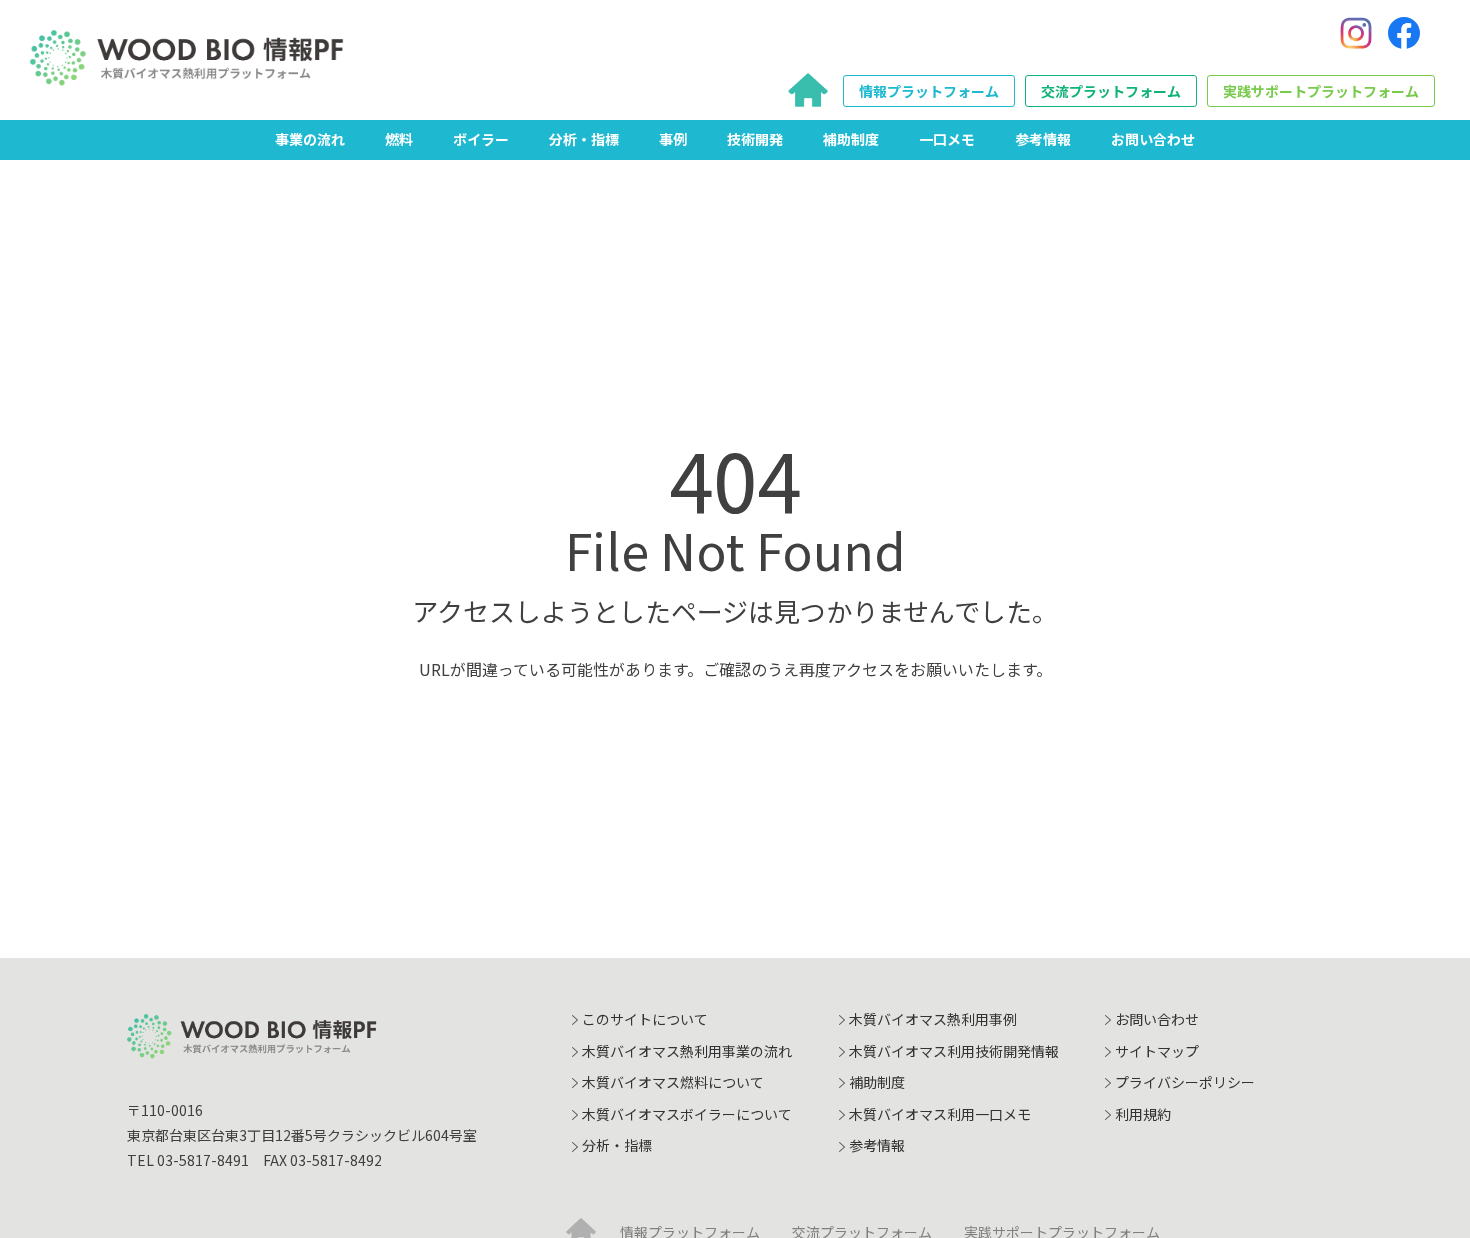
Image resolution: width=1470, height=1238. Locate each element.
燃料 (399, 139)
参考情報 (1043, 139)
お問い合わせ (1153, 139)
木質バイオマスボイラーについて (687, 1114)
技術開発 (755, 139)
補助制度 (851, 139)
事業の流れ (310, 139)
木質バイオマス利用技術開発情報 (954, 1051)
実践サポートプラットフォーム (1321, 91)
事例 (673, 139)
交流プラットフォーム (1111, 91)
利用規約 (1143, 1114)
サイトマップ (1157, 1051)
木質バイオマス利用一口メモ (940, 1114)
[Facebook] (1404, 33)
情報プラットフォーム (929, 91)
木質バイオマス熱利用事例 (933, 1019)
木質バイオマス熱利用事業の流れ (687, 1051)
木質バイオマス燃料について (673, 1082)
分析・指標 (584, 139)
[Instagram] (1356, 33)
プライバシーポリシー (1185, 1082)
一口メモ (947, 139)
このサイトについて (645, 1019)
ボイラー (481, 139)
